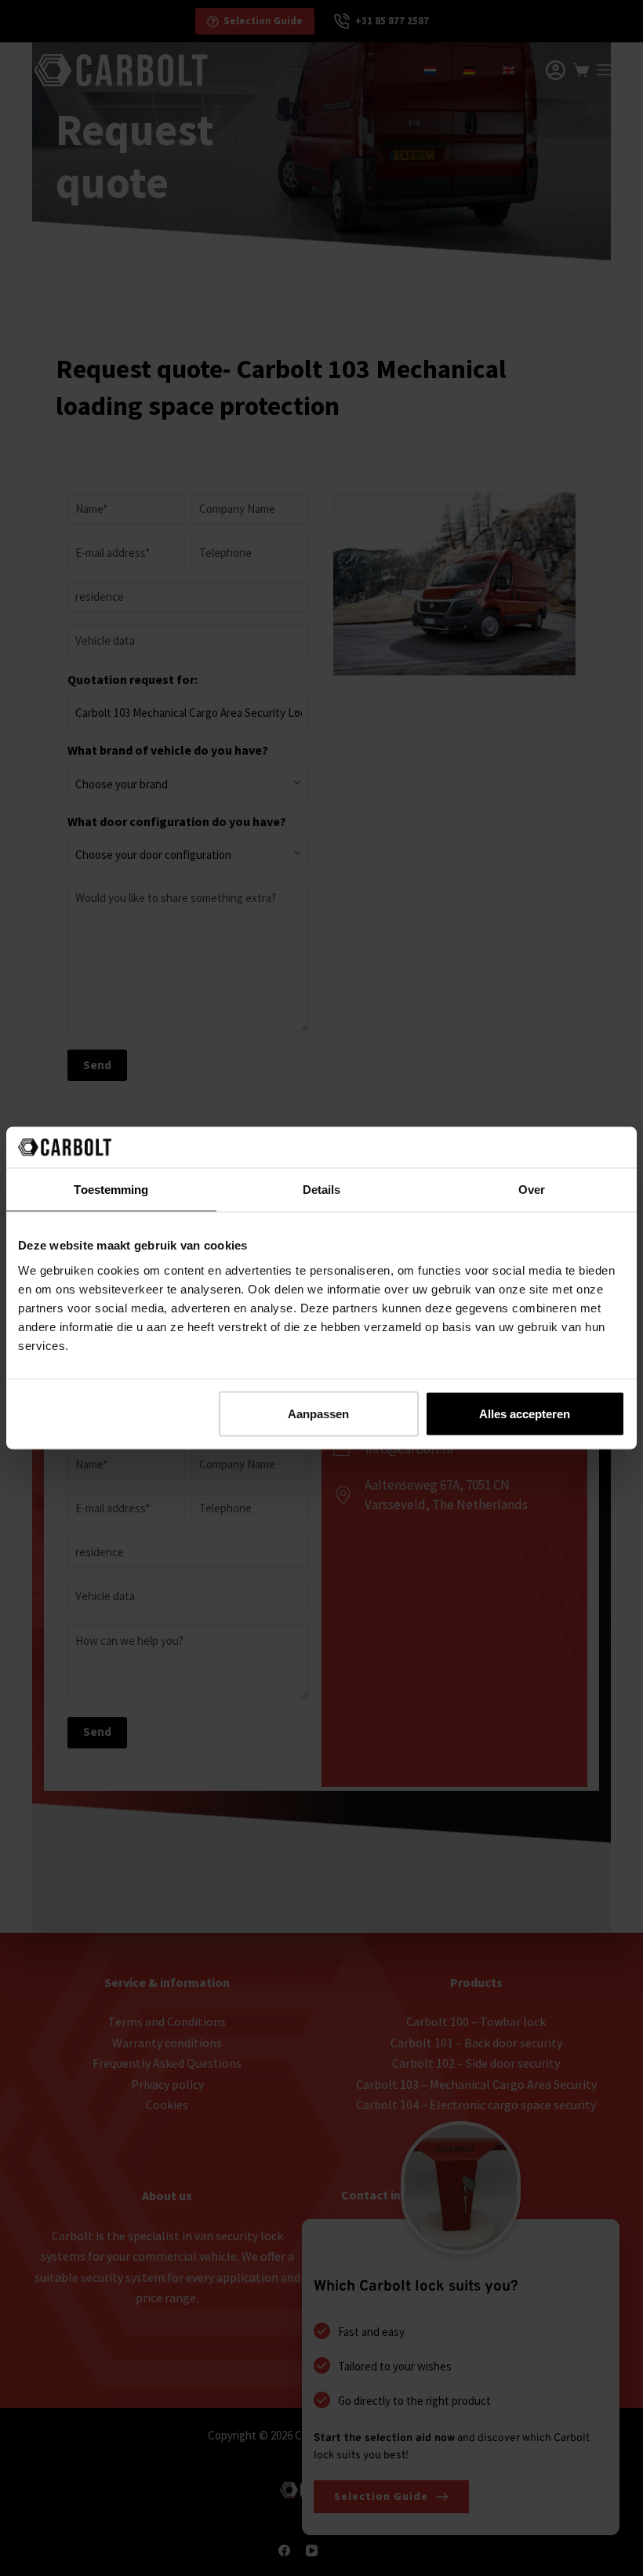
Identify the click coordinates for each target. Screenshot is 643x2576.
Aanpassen (318, 1413)
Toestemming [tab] (111, 1190)
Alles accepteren (525, 1413)
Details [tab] (322, 1190)
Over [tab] (532, 1190)
